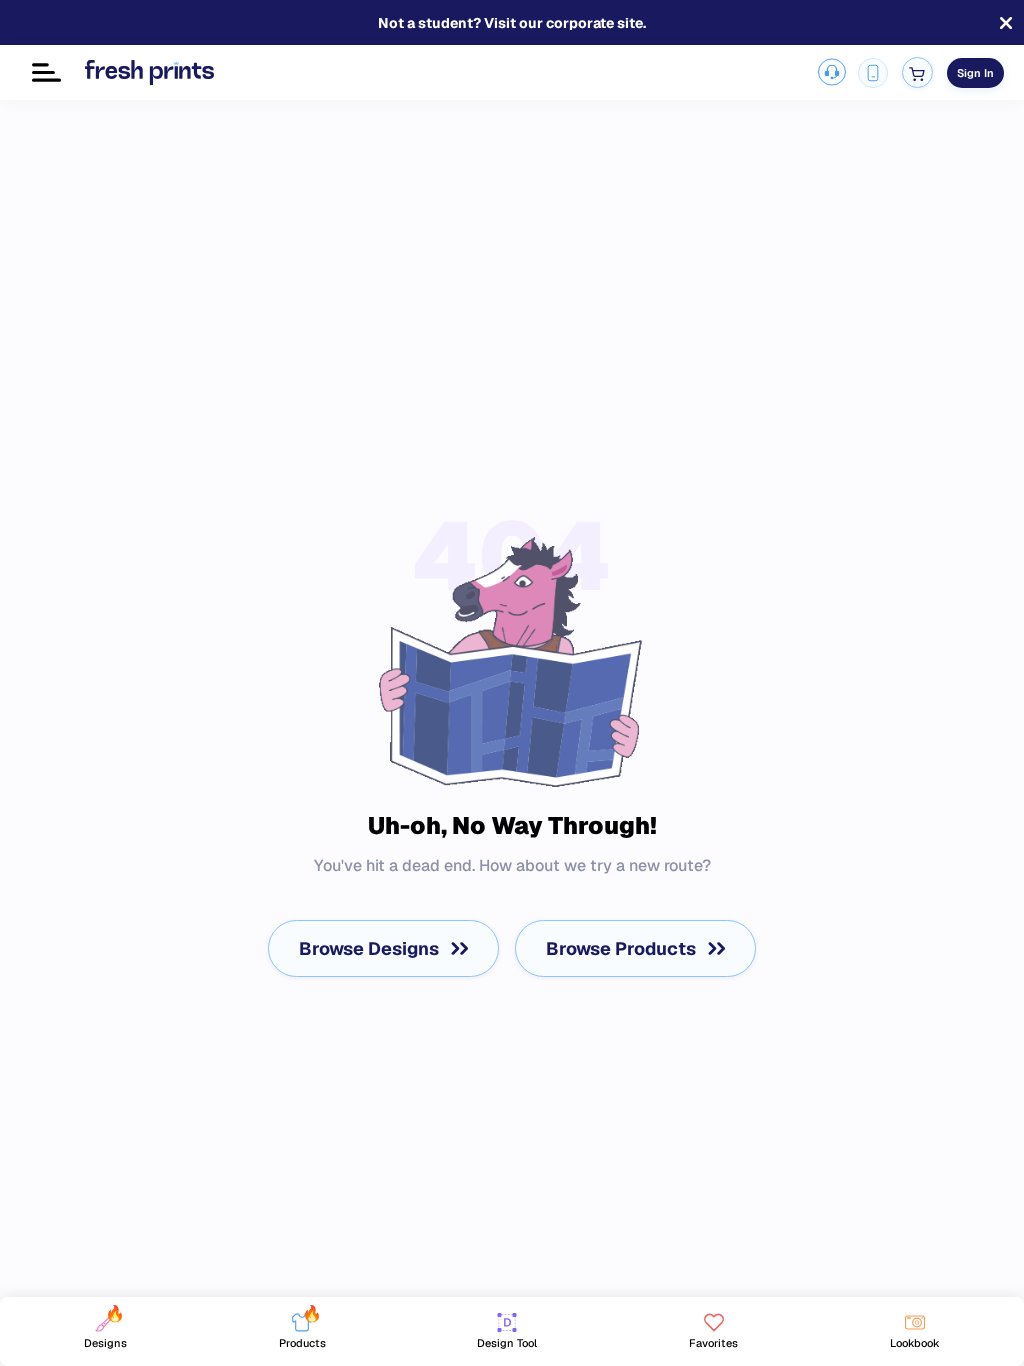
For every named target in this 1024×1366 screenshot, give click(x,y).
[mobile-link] (873, 73)
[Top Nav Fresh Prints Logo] (149, 72)
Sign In (975, 73)
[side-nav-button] (46, 72)
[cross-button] (1006, 23)
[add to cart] (917, 72)
